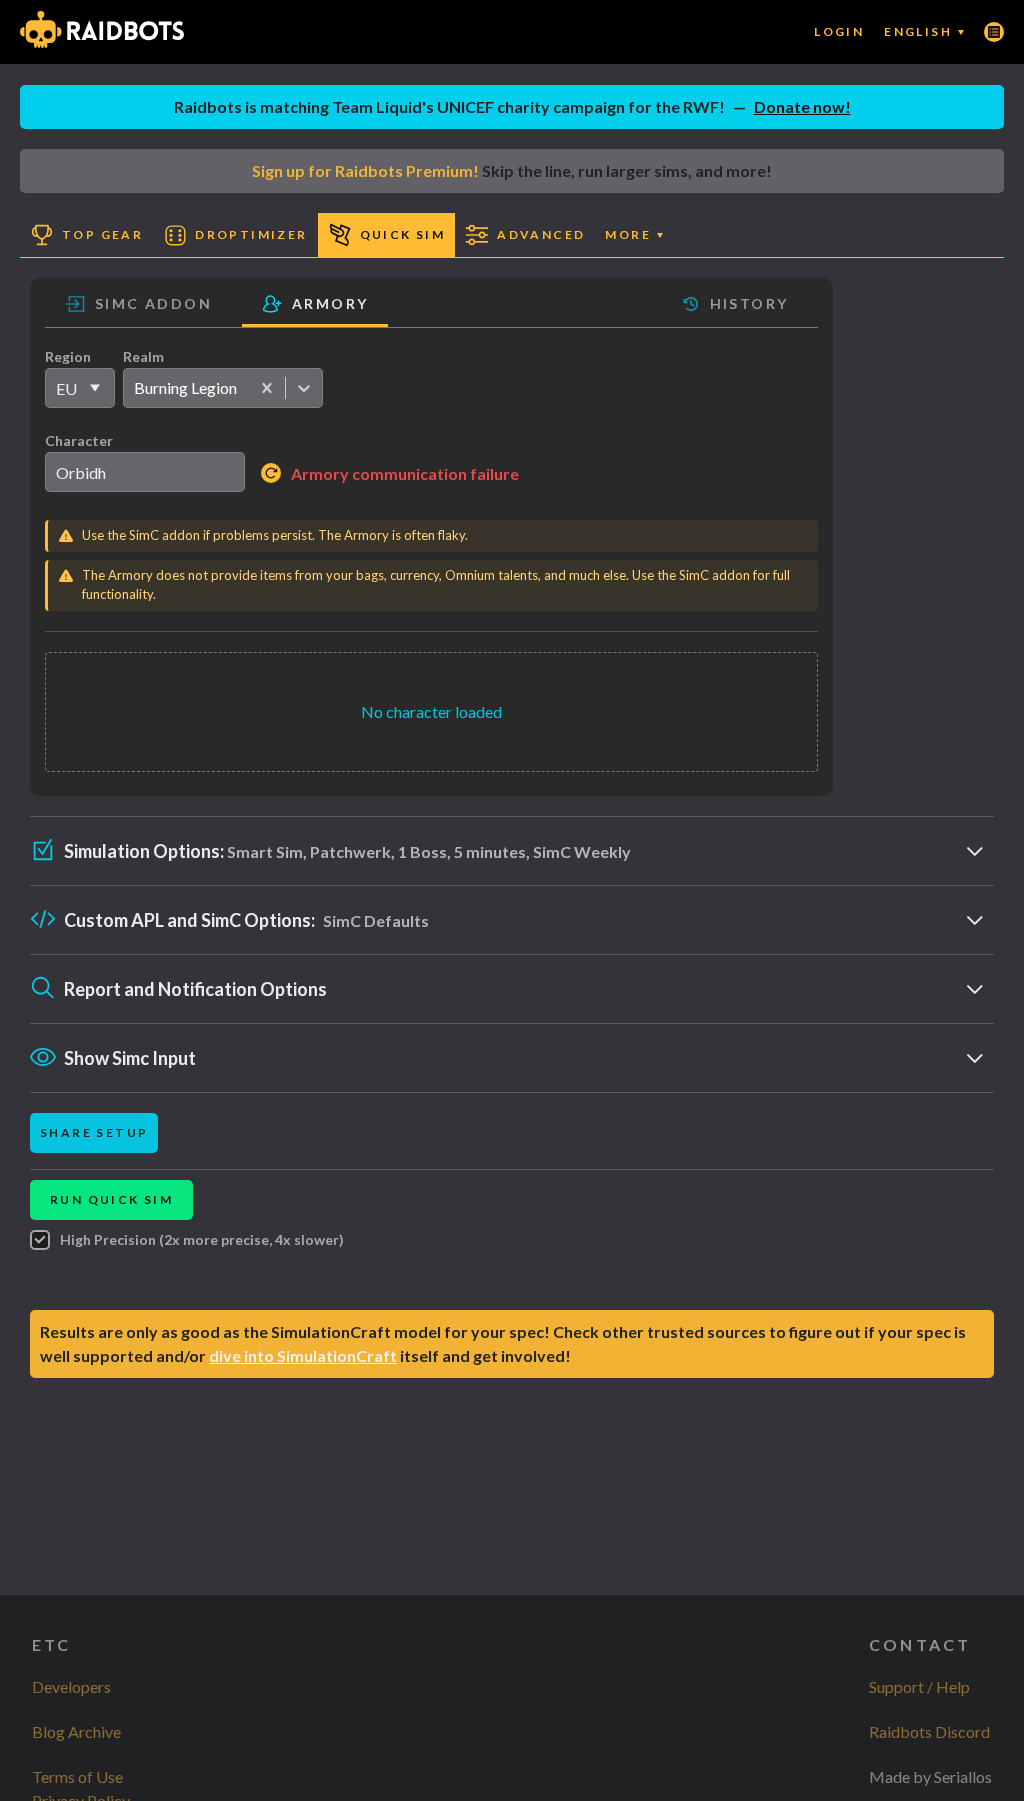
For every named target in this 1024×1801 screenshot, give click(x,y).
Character (79, 440)
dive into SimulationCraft (303, 1355)
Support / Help (919, 1686)
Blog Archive (76, 1731)
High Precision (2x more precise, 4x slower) (202, 1239)
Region (68, 356)
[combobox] (133, 388)
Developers (71, 1686)
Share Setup (94, 1132)
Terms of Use (77, 1776)
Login (839, 31)
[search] (145, 472)
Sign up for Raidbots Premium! (365, 170)
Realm (143, 356)
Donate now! (802, 106)
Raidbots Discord (929, 1731)
